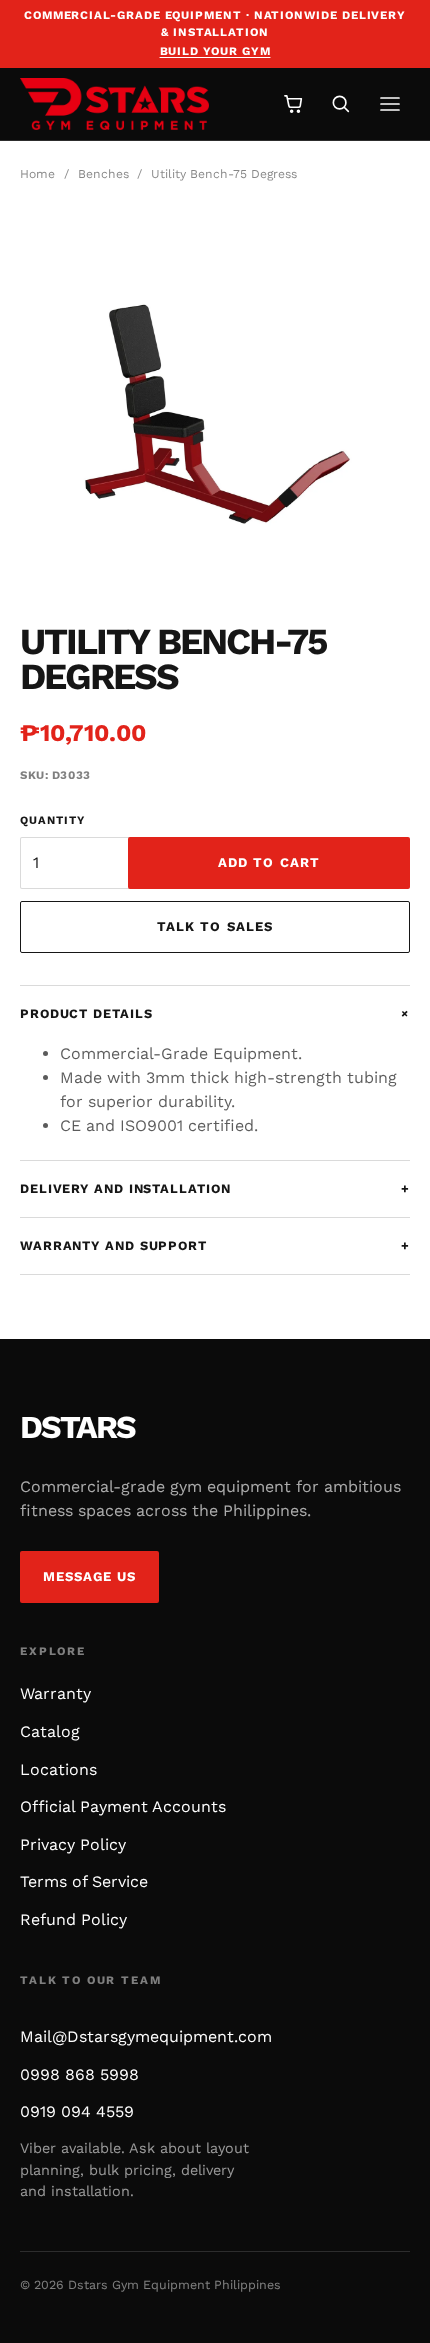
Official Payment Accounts (123, 1806)
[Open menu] (390, 104)
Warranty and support (215, 1245)
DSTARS (77, 1427)
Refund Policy (73, 1919)
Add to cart (269, 862)
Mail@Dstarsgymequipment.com (146, 2036)
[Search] (340, 103)
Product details (215, 1013)
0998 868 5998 (79, 2074)
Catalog (50, 1731)
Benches (103, 174)
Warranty (55, 1693)
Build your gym (215, 51)
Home (37, 174)
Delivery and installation (215, 1188)
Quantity (52, 820)
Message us (90, 1576)
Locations (58, 1769)
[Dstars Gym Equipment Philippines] (136, 104)
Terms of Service (84, 1881)
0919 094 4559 (77, 2111)
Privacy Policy (73, 1844)
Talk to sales (215, 926)
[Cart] (293, 103)
